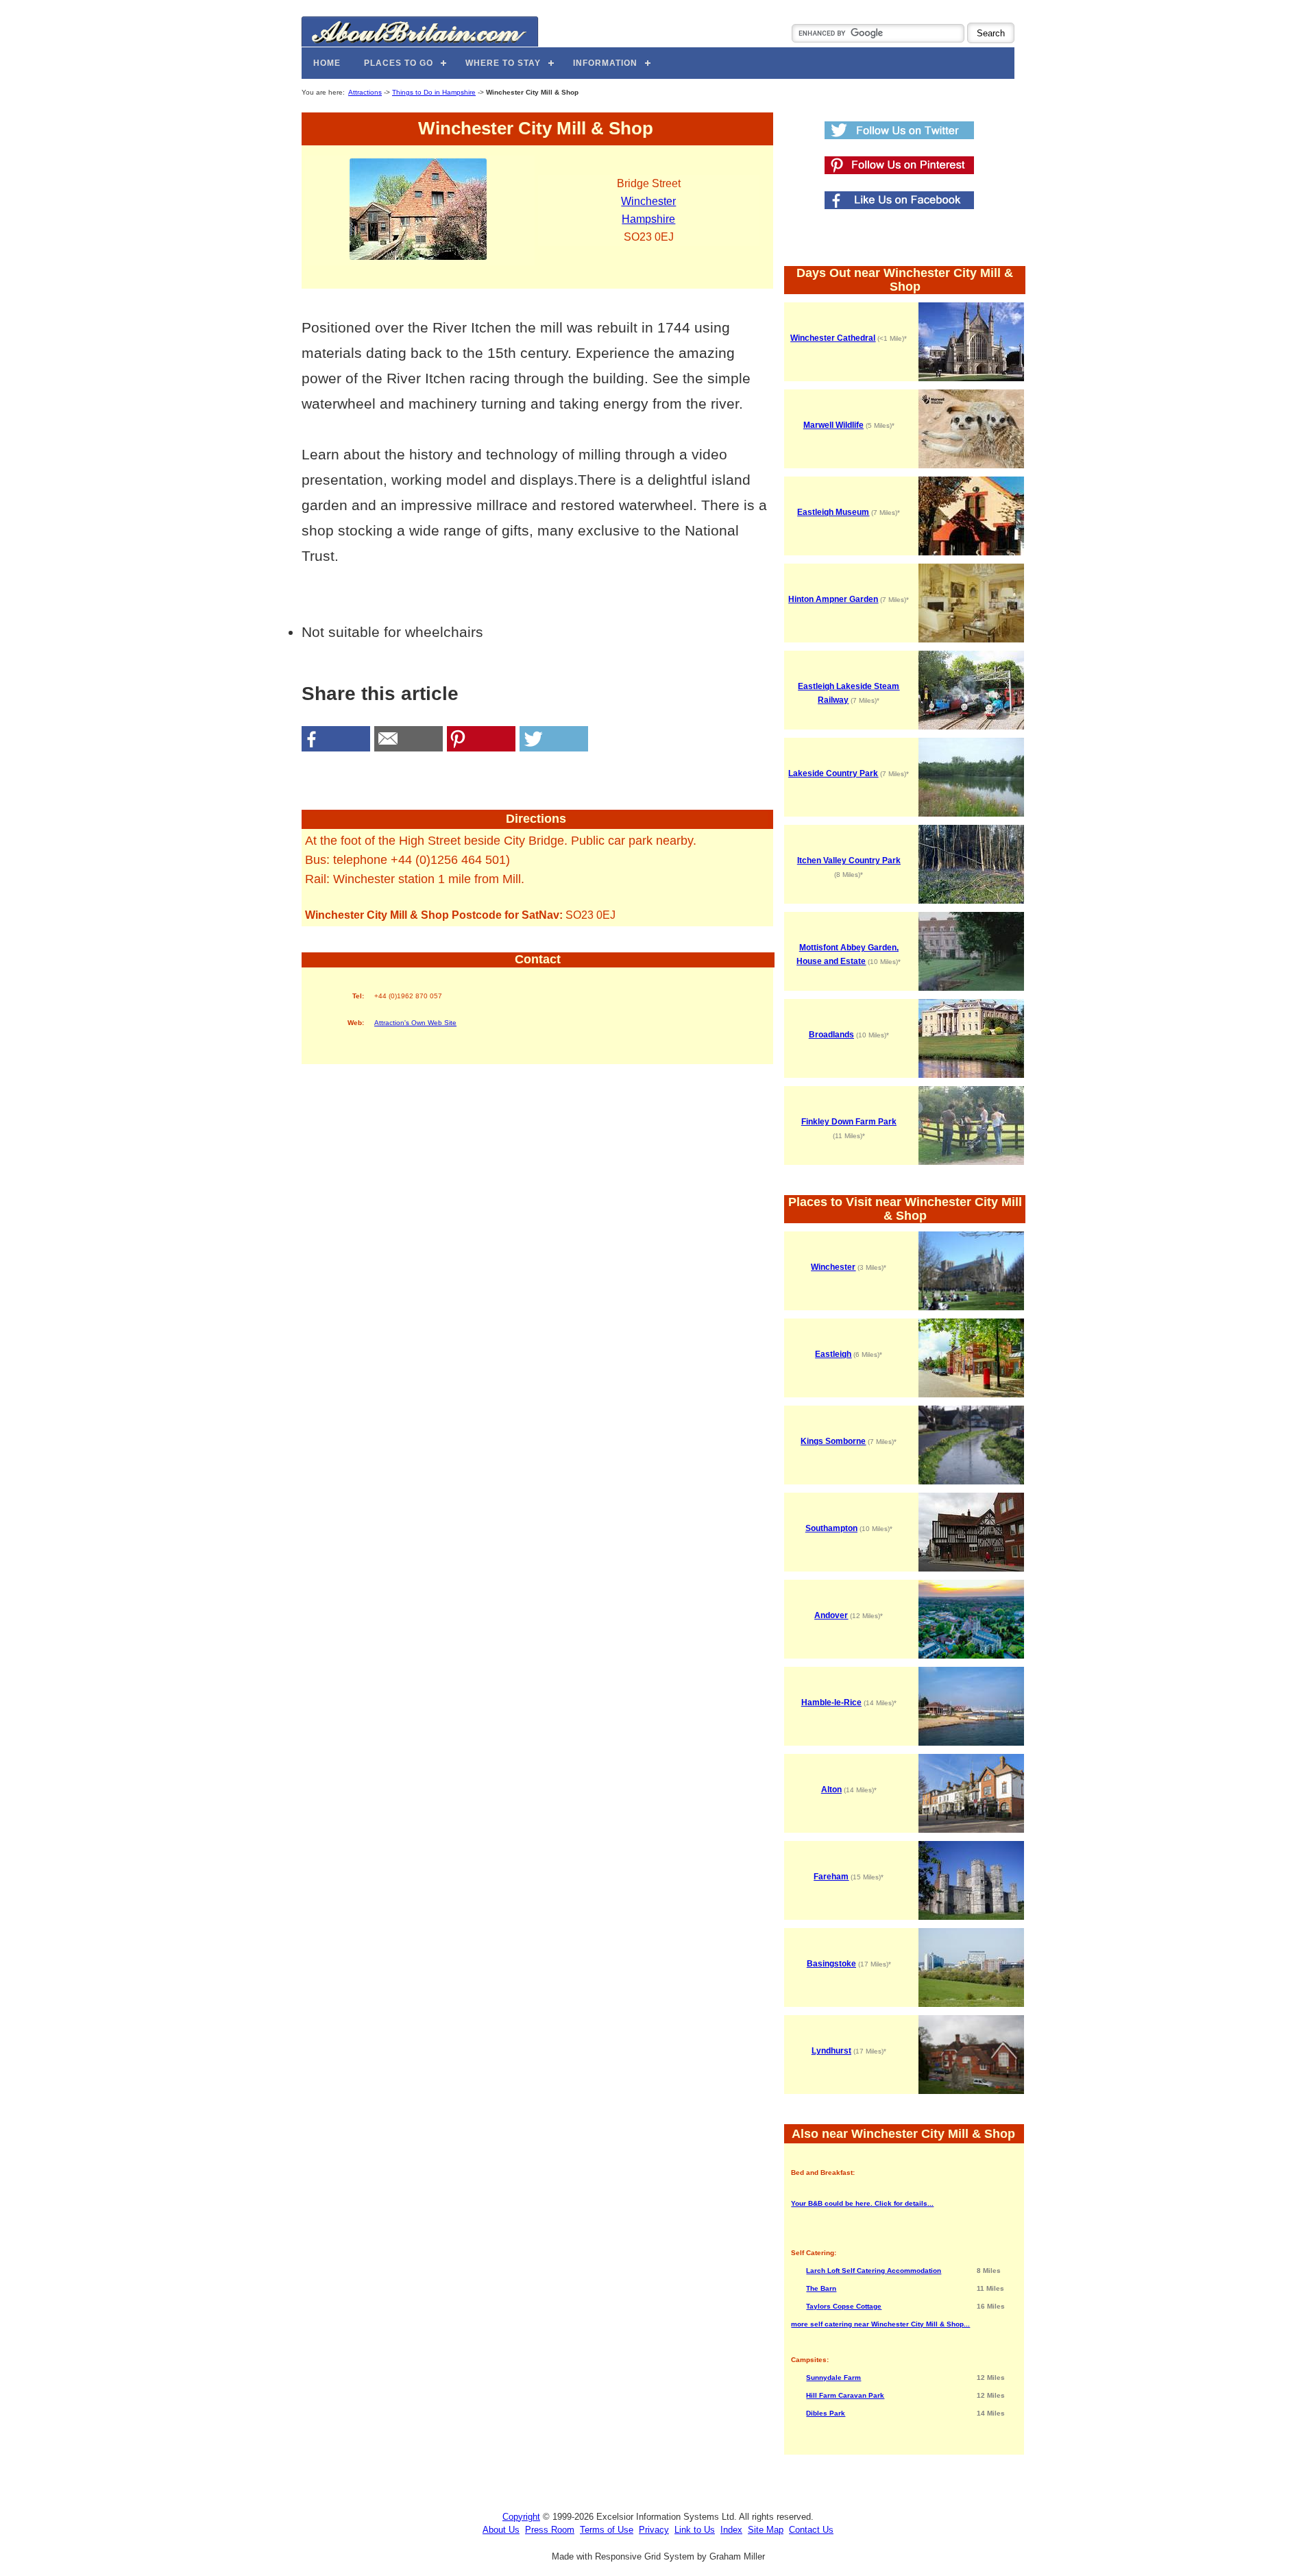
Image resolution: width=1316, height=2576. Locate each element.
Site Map (766, 2530)
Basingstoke (831, 1964)
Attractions (365, 92)
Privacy (654, 2530)
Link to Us (695, 2530)
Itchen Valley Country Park (849, 860)
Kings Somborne (833, 1441)
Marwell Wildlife (833, 425)
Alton (831, 1790)
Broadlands (831, 1035)
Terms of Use (607, 2530)
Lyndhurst (831, 2051)
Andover (831, 1615)
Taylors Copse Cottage (844, 2306)
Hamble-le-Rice (831, 1702)
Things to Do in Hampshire (434, 92)
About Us (501, 2530)
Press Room (550, 2530)
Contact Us (811, 2530)
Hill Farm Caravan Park (845, 2395)
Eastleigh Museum (833, 512)
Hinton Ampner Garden (833, 599)
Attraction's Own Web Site (415, 1023)
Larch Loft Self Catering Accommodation (874, 2271)
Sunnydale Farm (833, 2378)
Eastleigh (833, 1354)
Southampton (831, 1528)
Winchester (648, 201)
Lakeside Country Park (833, 773)
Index (731, 2530)
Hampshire (648, 219)
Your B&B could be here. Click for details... (862, 2203)
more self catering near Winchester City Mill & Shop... (880, 2324)
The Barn (821, 2288)
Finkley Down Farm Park (849, 1122)
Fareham (831, 1877)
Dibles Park (826, 2413)
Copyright (521, 2517)
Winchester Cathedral (833, 338)
